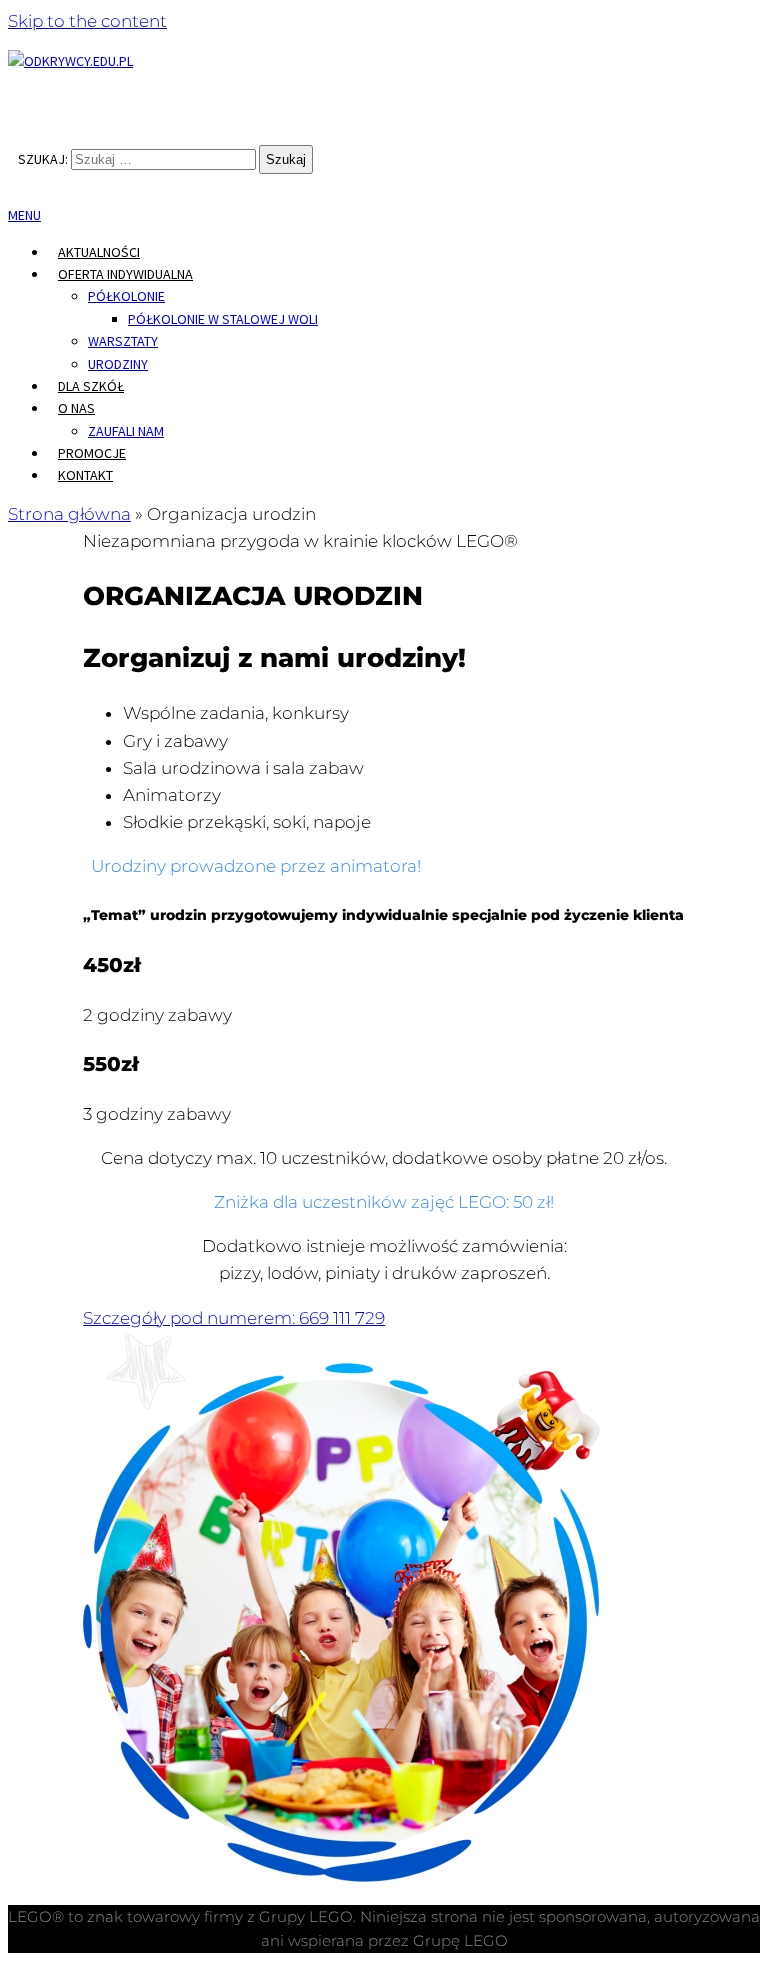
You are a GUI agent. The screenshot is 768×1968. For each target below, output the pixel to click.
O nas (76, 408)
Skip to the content (87, 21)
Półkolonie (126, 296)
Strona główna (69, 514)
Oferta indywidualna (125, 274)
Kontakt (85, 475)
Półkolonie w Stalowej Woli (223, 319)
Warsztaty (123, 341)
